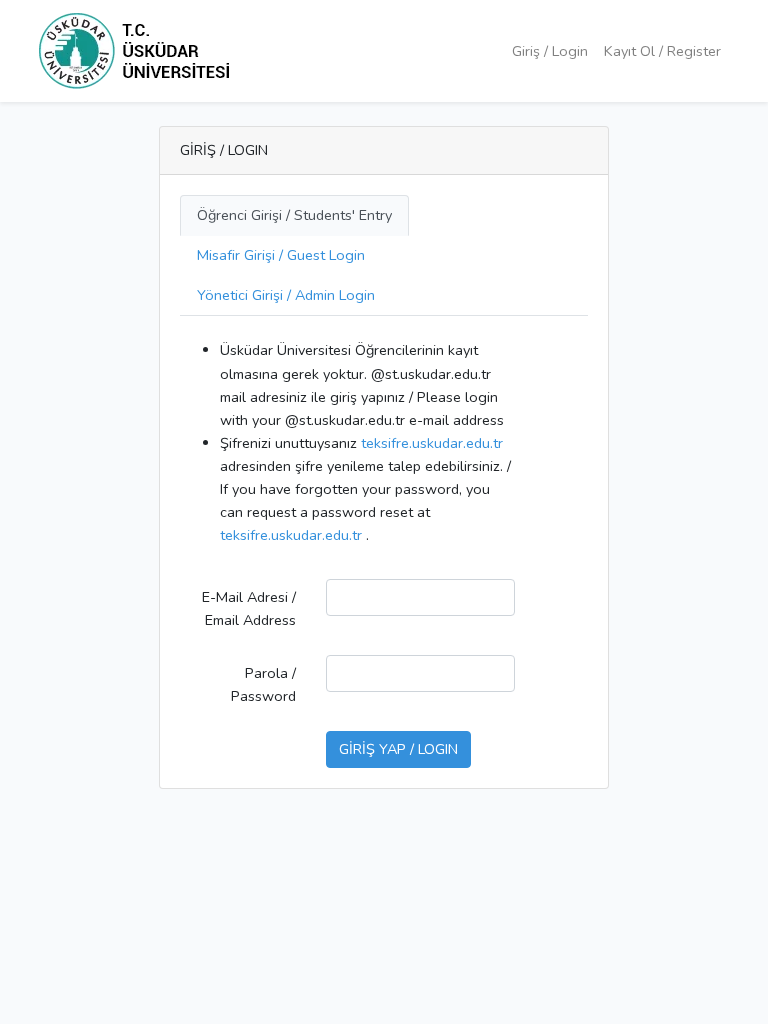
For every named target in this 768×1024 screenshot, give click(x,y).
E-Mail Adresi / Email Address (249, 608)
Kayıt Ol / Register (662, 51)
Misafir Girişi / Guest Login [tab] (281, 255)
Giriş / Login (550, 51)
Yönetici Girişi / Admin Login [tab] (286, 295)
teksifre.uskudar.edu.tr (432, 443)
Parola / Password (263, 684)
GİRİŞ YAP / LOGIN (398, 749)
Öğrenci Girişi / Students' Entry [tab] (294, 215)
